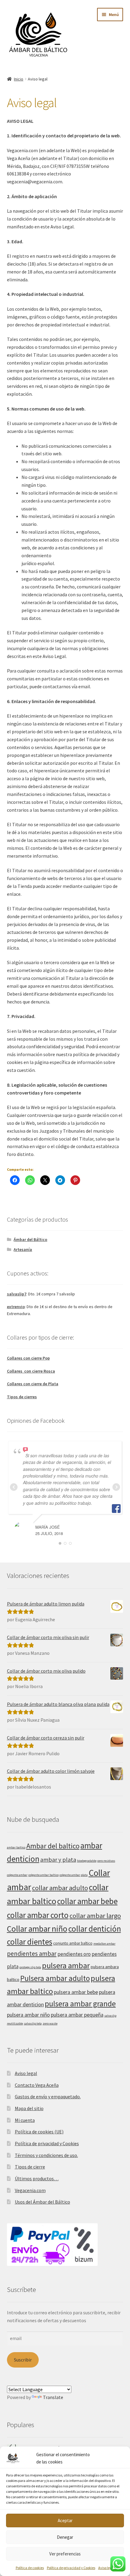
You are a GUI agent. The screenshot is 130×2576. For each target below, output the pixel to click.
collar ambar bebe (87, 1901)
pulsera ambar (66, 1965)
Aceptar (65, 2520)
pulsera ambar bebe (76, 1992)
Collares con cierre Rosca (31, 1371)
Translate (53, 2397)
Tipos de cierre (30, 2167)
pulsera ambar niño (28, 2015)
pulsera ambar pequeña (77, 2015)
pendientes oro (74, 1954)
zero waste (50, 2023)
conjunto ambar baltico (73, 1943)
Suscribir (23, 2360)
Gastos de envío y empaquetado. (48, 2096)
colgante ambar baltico (44, 1875)
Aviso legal (106, 2568)
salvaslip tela (33, 2023)
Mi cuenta (25, 2120)
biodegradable (87, 1861)
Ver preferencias (65, 2554)
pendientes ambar (32, 1954)
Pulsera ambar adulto (55, 1978)
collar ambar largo (95, 1916)
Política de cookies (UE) (39, 2132)
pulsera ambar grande (80, 2004)
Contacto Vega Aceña (37, 2085)
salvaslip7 (17, 1294)
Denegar (65, 2537)
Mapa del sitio (29, 2108)
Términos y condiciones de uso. (46, 2155)
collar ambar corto (38, 1915)
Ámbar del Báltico (30, 1239)
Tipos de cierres (22, 1397)
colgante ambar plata (74, 1875)
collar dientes (30, 1942)
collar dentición (95, 1929)
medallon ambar (104, 1944)
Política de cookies (30, 2568)
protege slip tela (30, 1967)
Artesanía (23, 1249)
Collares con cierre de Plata (33, 1384)
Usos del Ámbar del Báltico (42, 2202)
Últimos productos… (37, 2178)
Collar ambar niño (37, 1929)
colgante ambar (17, 1875)
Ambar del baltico (53, 1846)
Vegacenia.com (30, 2190)
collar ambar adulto (60, 1888)
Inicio (19, 79)
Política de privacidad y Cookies (71, 2568)
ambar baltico (16, 1847)
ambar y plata (58, 1859)
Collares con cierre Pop (28, 1358)
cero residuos (106, 1861)
